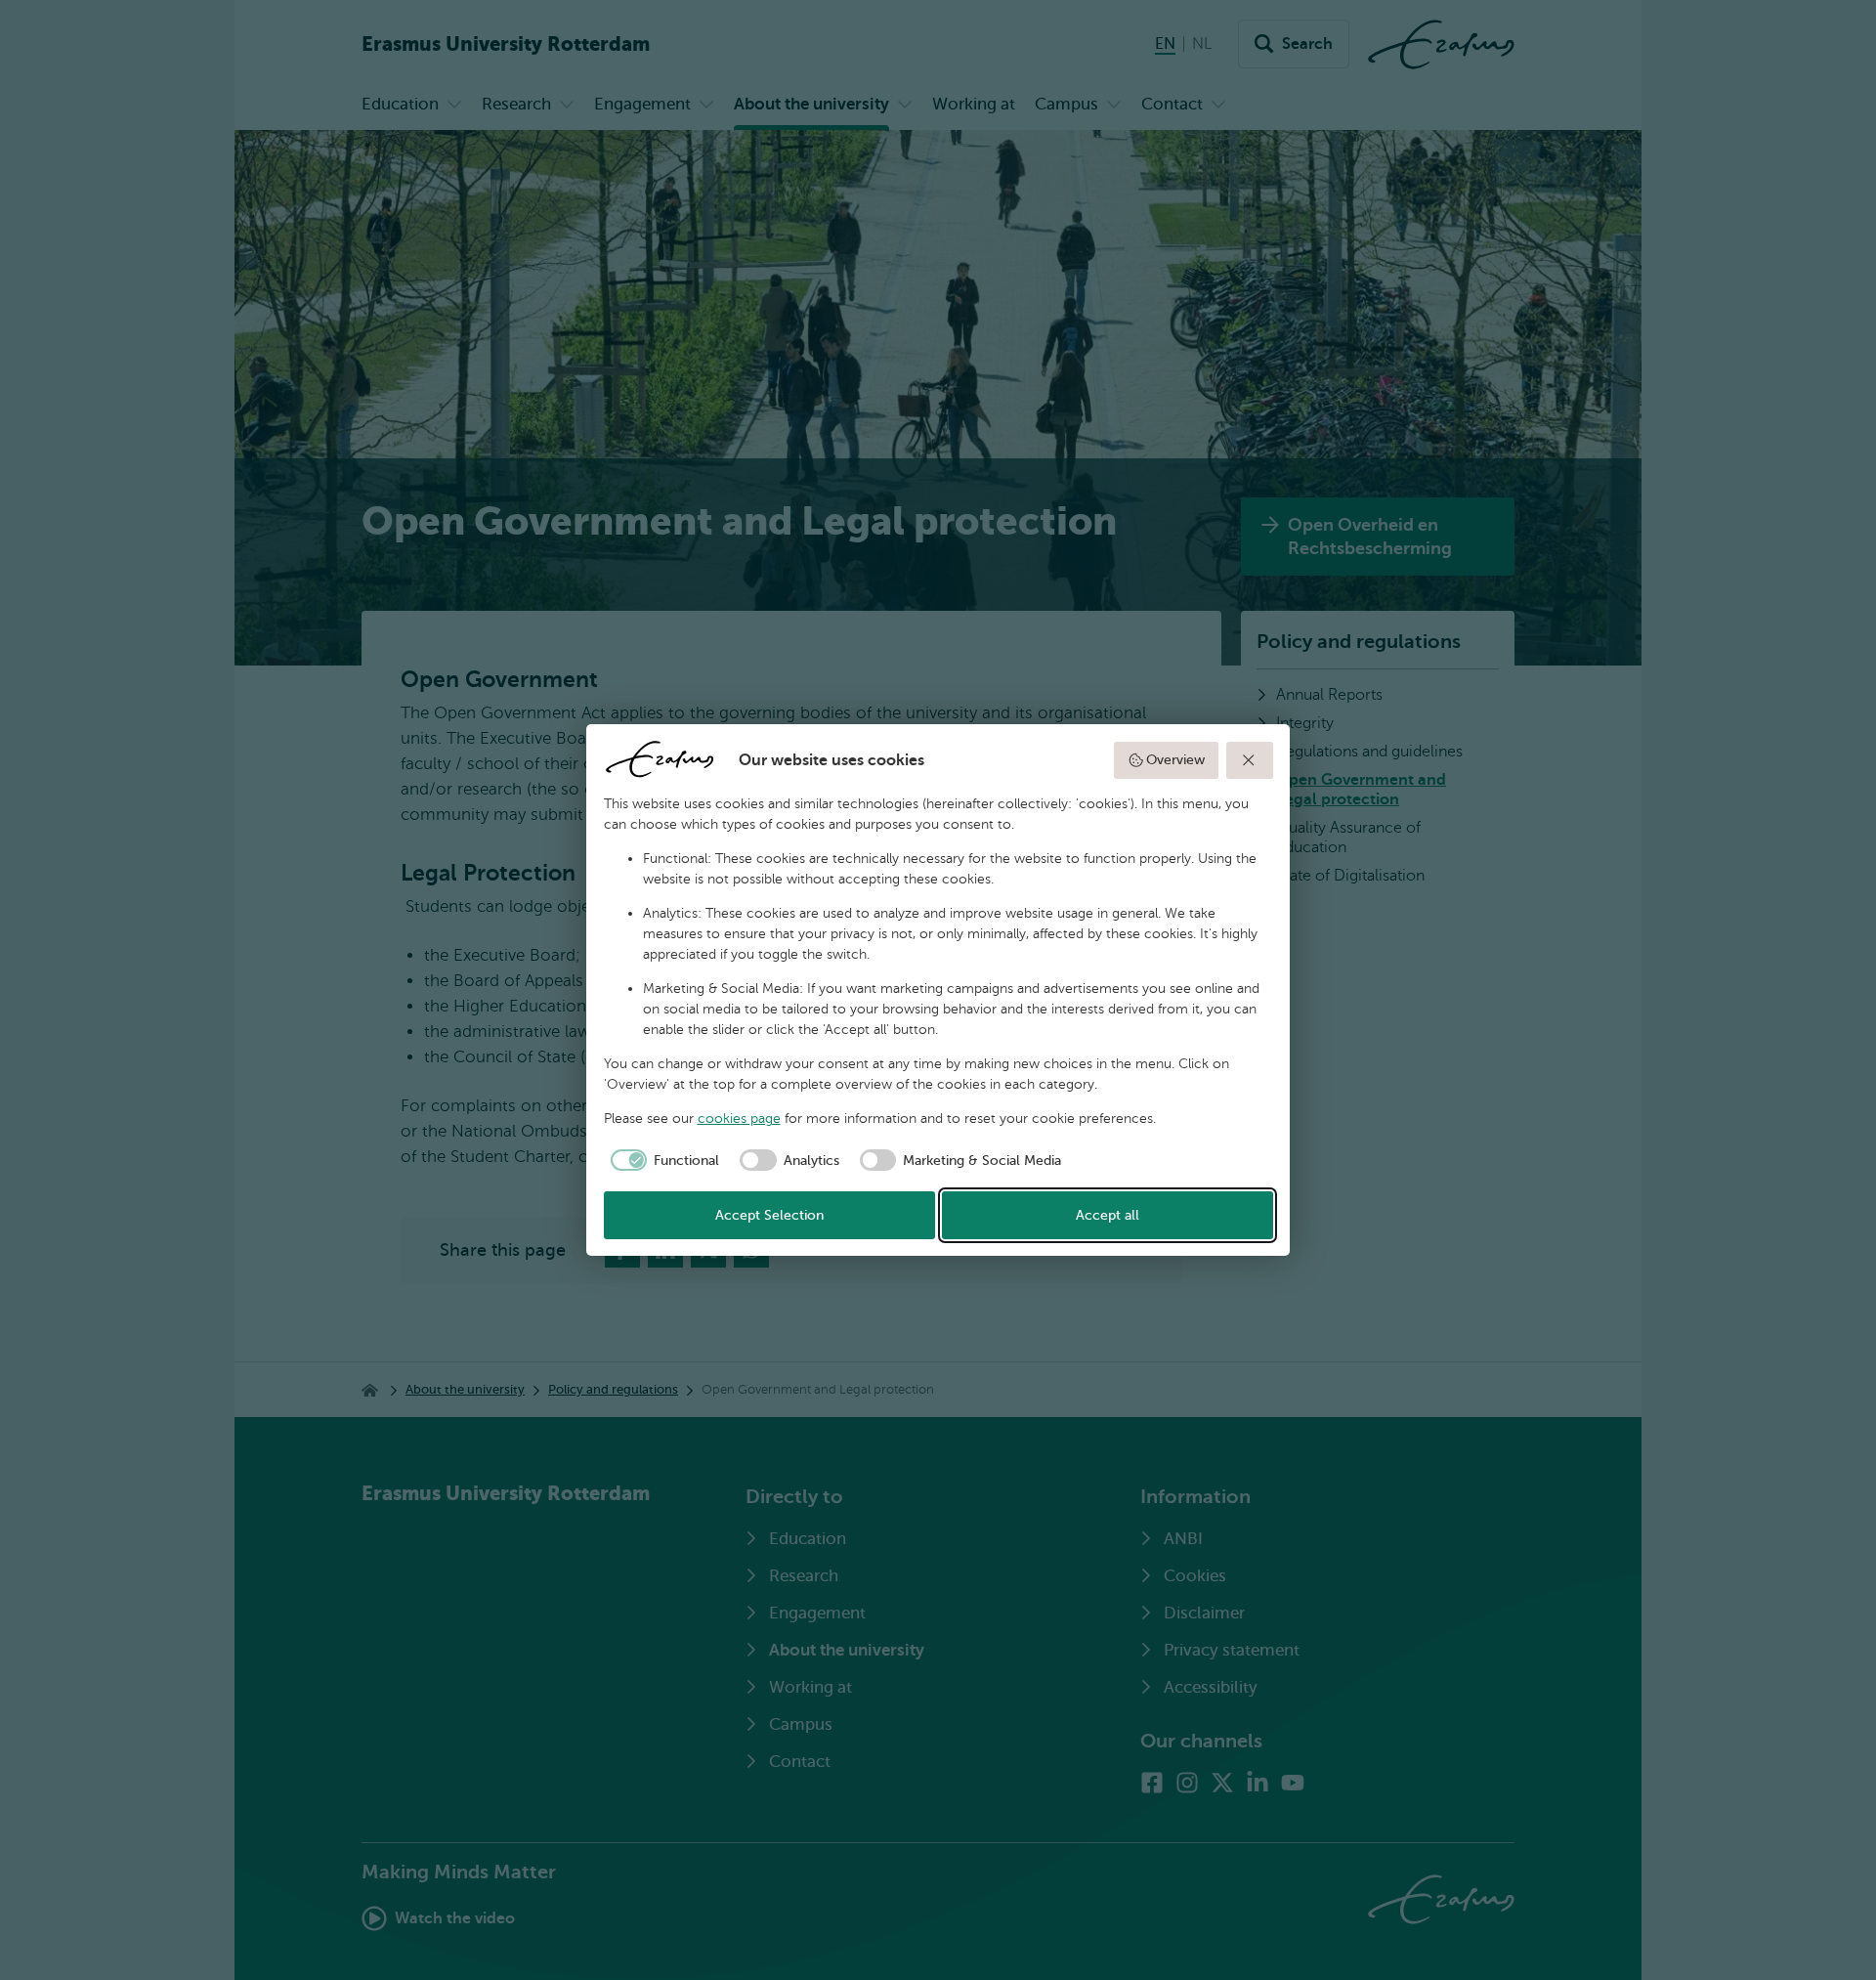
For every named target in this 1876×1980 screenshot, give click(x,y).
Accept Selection (769, 1215)
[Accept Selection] (1250, 760)
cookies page (739, 1119)
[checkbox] (662, 1160)
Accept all (1108, 1215)
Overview (1175, 760)
